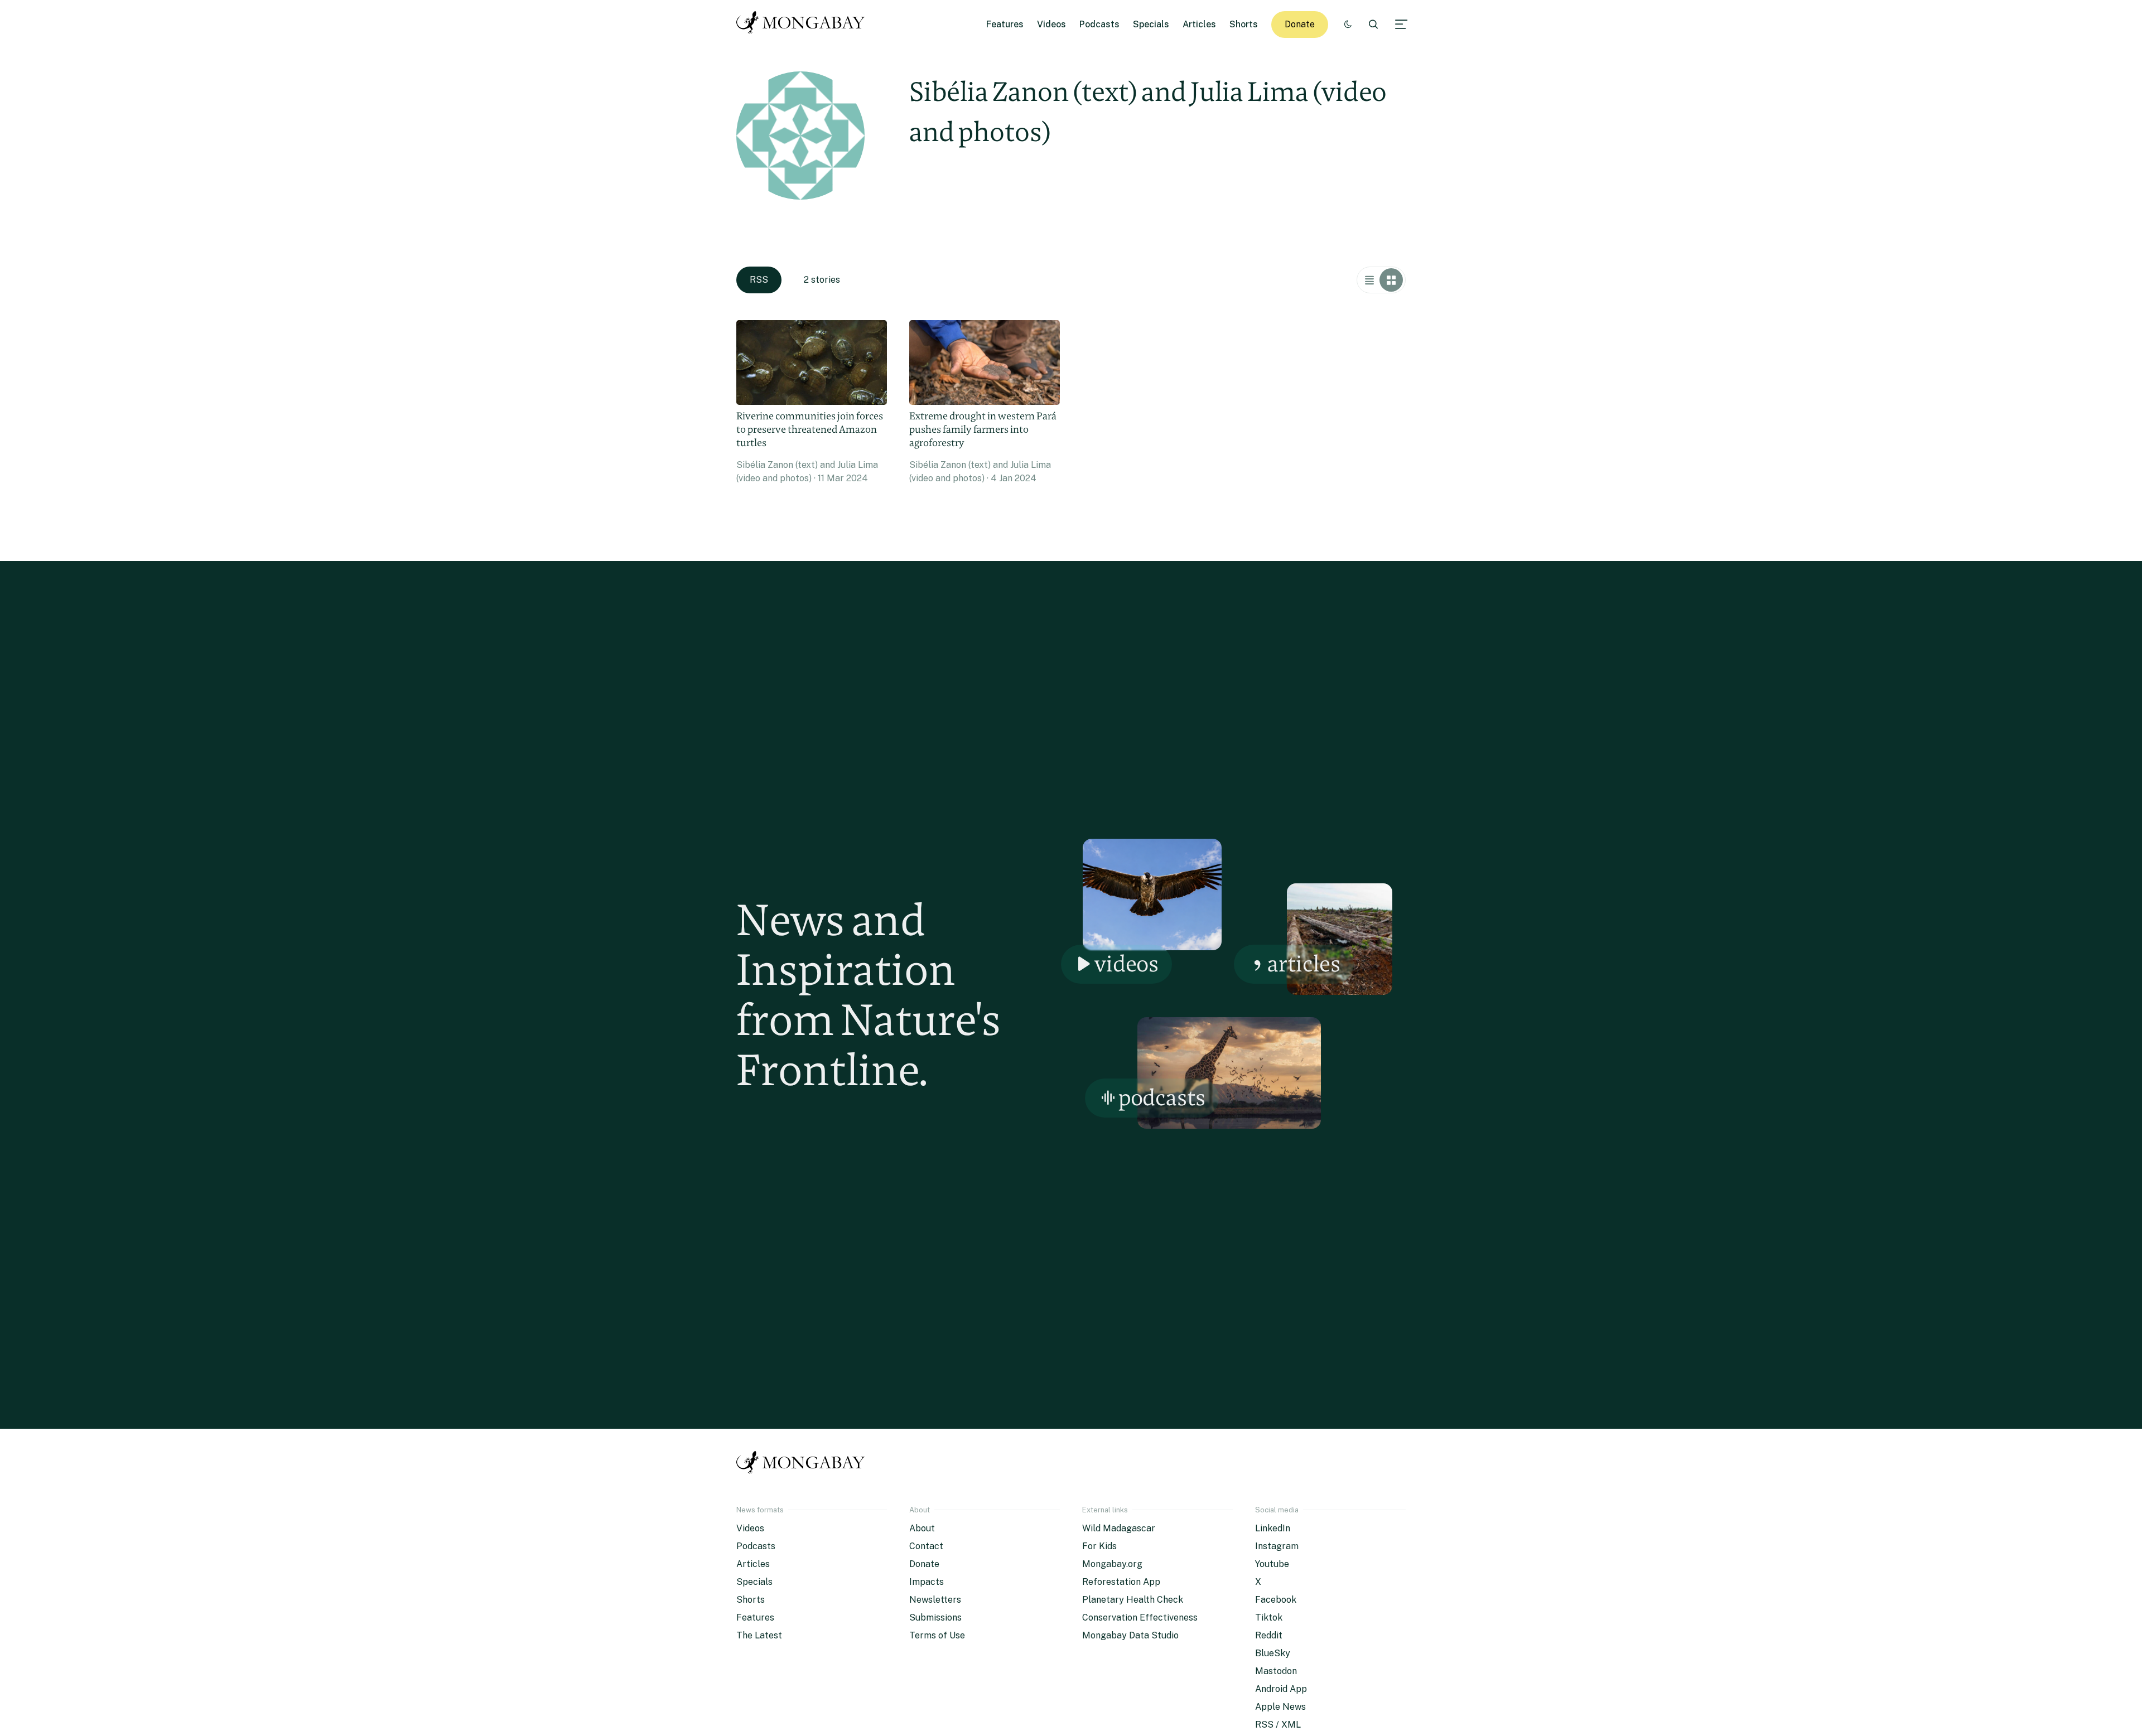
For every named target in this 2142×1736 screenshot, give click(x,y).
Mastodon (1276, 1671)
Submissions (935, 1617)
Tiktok (1269, 1617)
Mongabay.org (1112, 1564)
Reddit (1269, 1635)
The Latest (759, 1635)
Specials (1151, 24)
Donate (1300, 24)
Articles (1199, 24)
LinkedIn (1273, 1528)
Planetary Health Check (1133, 1600)
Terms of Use (937, 1635)
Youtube (1272, 1564)
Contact (926, 1546)
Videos (1051, 24)
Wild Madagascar (1119, 1528)
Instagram (1277, 1546)
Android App (1281, 1689)
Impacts (927, 1582)
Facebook (1276, 1600)
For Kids (1099, 1546)
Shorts (1244, 24)
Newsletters (935, 1600)
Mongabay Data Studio (1130, 1635)
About (922, 1528)
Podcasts (1099, 24)
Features (1005, 24)
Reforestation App (1121, 1582)
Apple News (1280, 1707)
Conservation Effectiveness (1140, 1617)
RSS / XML (1278, 1725)
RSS (759, 280)
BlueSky (1273, 1653)
